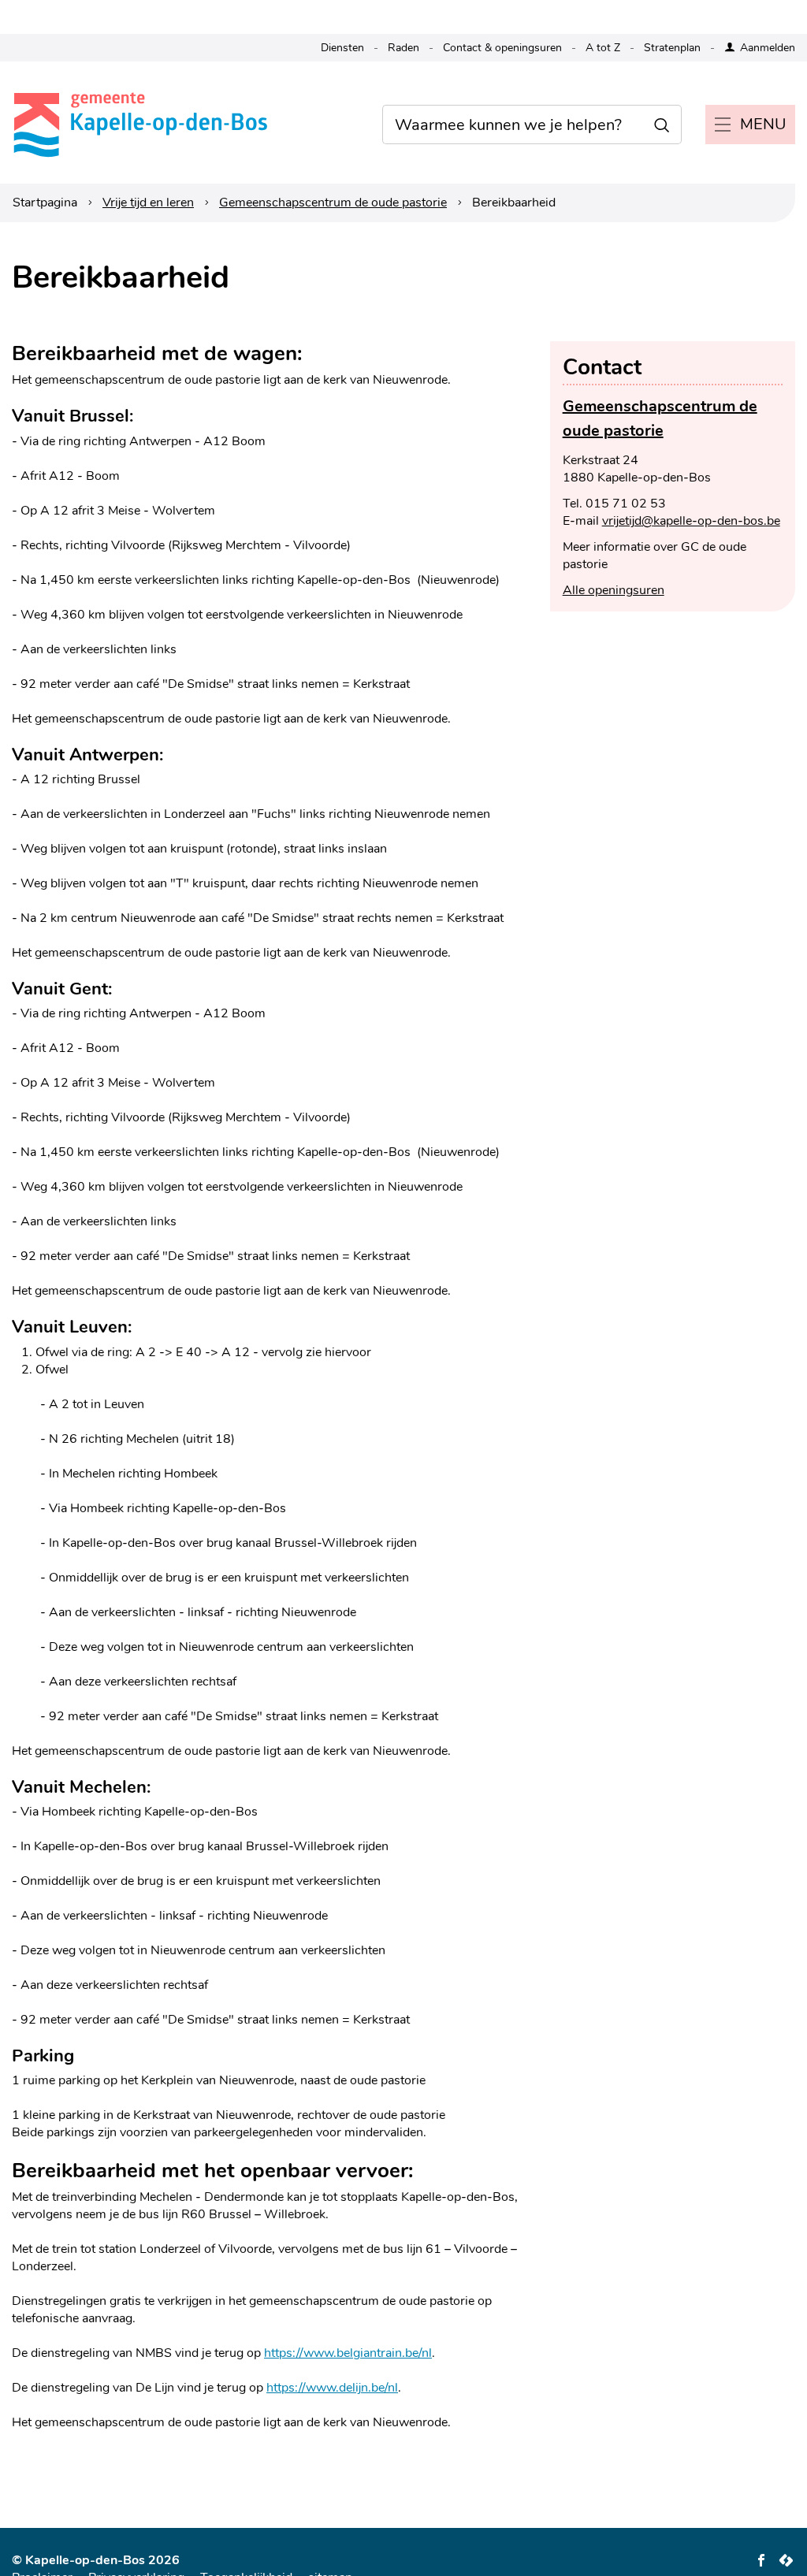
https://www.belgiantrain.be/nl (348, 2353)
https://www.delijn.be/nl (332, 2388)
